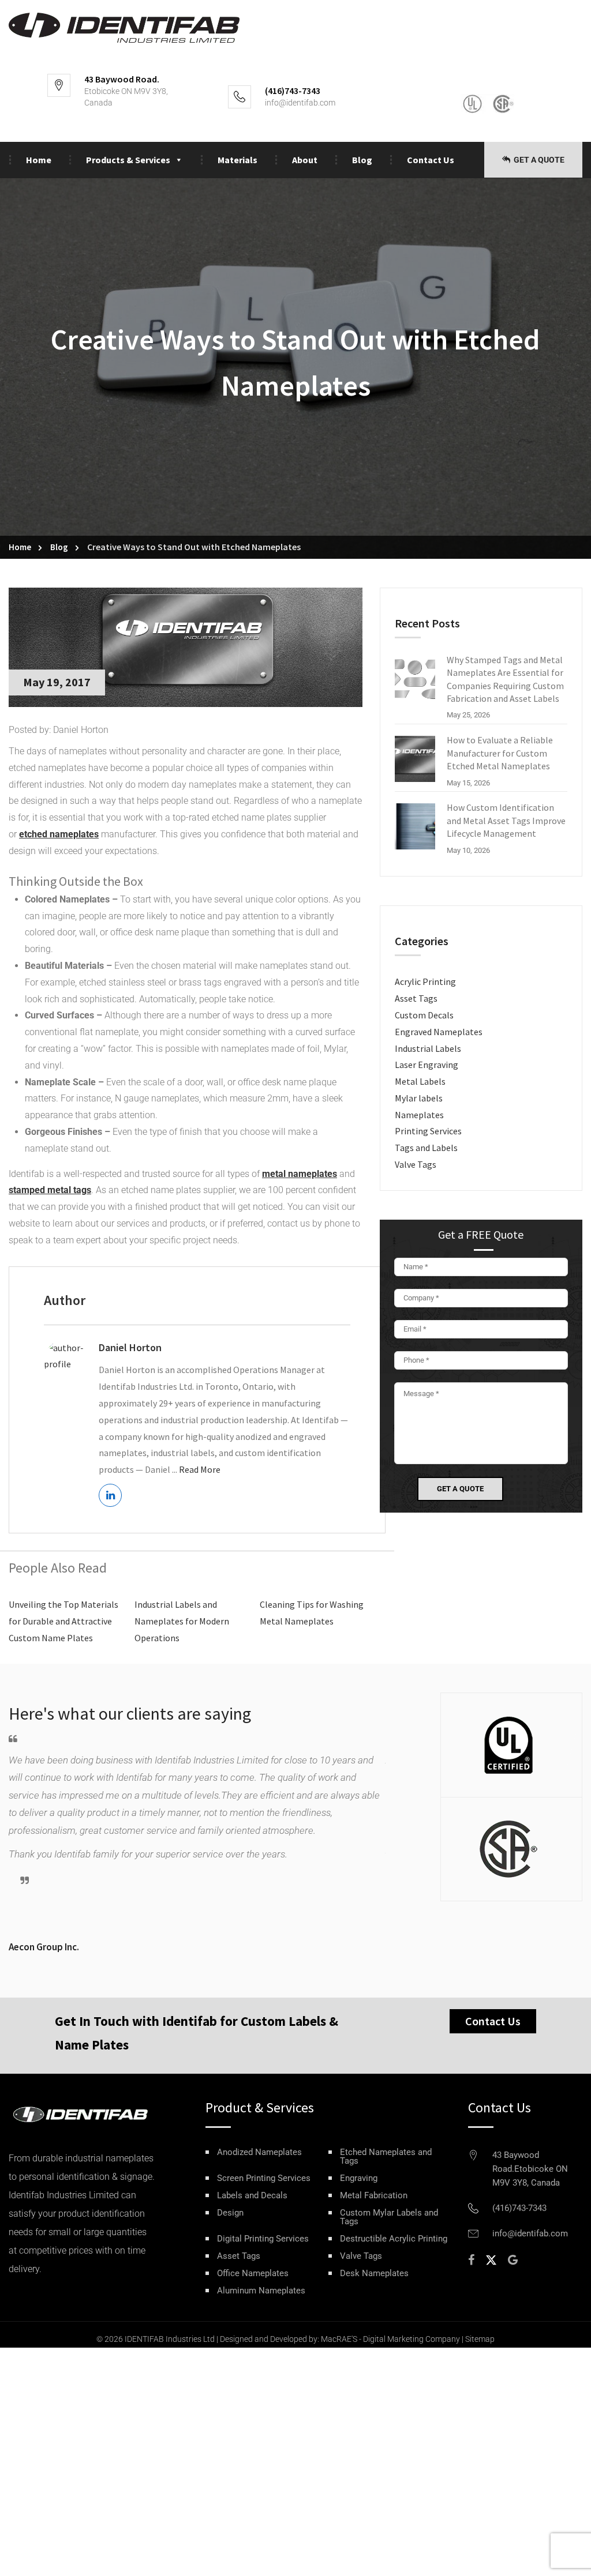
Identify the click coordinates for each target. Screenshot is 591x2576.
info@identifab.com (300, 103)
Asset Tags (416, 998)
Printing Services (428, 1131)
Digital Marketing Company (412, 2339)
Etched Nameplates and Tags (386, 2157)
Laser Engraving (427, 1065)
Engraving (359, 2178)
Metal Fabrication (374, 2196)
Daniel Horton (130, 1347)
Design (230, 2213)
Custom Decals (424, 1015)
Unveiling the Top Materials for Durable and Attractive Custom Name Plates (63, 1621)
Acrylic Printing (425, 981)
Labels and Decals (252, 2196)
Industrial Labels (428, 1048)
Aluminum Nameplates (261, 2291)
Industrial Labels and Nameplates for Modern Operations (182, 1621)
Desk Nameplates (374, 2274)
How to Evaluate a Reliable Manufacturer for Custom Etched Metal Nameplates (500, 753)
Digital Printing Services (263, 2239)
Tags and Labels (426, 1148)
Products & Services (128, 160)
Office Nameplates (253, 2274)
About (305, 160)
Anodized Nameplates (259, 2152)
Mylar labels (419, 1098)
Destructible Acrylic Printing (394, 2239)
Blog (362, 160)
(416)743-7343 (519, 2208)
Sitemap (480, 2339)
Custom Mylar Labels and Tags (389, 2217)
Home (39, 160)
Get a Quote (538, 160)
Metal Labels (420, 1081)
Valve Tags (416, 1164)
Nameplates (419, 1115)
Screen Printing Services (264, 2178)
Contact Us (431, 160)
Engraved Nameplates (439, 1032)
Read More (200, 1469)
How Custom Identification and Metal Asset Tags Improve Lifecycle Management (506, 820)
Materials (237, 160)
